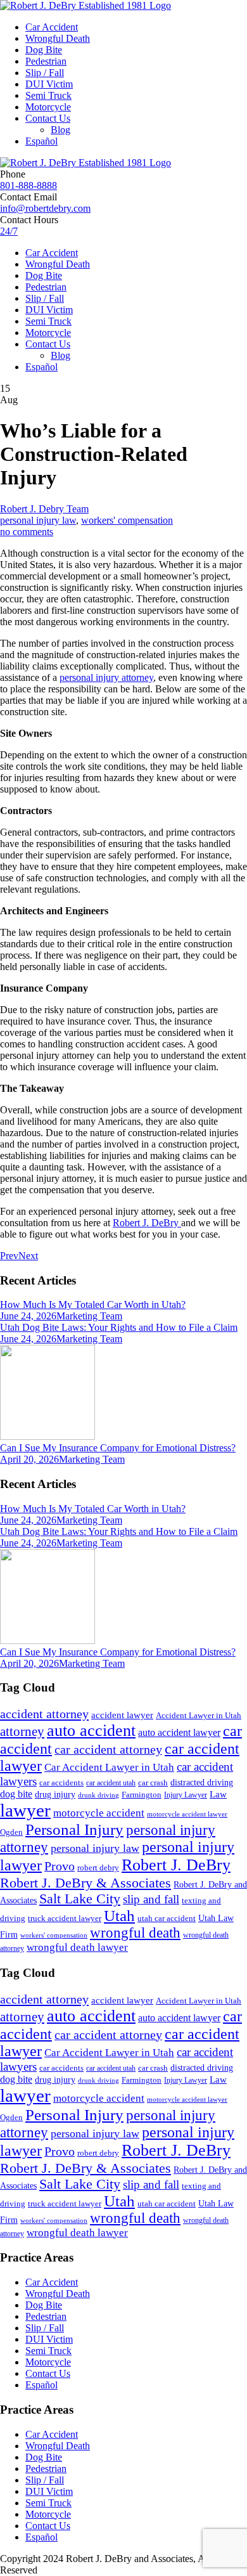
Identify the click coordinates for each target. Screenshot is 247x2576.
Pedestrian (46, 61)
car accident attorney (108, 1750)
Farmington (142, 1795)
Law (218, 1794)
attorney (22, 1731)
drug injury (55, 1794)
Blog (60, 130)
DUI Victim (49, 84)
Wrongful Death (58, 38)
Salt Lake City (80, 1899)
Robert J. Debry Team (44, 509)
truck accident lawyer (65, 1918)
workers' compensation (127, 520)
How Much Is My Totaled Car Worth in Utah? (93, 1304)
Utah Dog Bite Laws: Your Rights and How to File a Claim (119, 1327)
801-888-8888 (28, 185)
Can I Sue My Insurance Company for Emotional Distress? (118, 1448)
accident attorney (44, 1714)
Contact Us (48, 118)
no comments (27, 532)
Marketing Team (89, 1316)
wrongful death (135, 1933)
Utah (119, 1916)
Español (41, 141)
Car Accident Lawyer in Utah (109, 1767)
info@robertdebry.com (45, 208)
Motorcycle (48, 107)
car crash (153, 1783)
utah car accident (167, 1918)
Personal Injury (74, 1829)
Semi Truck (48, 95)
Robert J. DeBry (176, 1865)
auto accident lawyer (179, 1732)
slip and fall (151, 1899)
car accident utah (111, 1783)
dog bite (16, 1794)
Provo (60, 1866)
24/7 (9, 231)
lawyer (25, 1810)
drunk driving (98, 1795)
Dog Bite (44, 50)
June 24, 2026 (28, 1316)
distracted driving (202, 1783)
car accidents (61, 1783)
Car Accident (52, 27)
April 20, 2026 (29, 1459)
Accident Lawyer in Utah (199, 1716)
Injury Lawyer (186, 1795)
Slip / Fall (45, 73)
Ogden (11, 1832)
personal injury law (38, 520)
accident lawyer (122, 1715)
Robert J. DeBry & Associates (85, 1883)
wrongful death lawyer (77, 1947)
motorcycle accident (99, 1813)
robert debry (98, 1867)
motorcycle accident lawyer (187, 1814)
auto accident (91, 1731)
